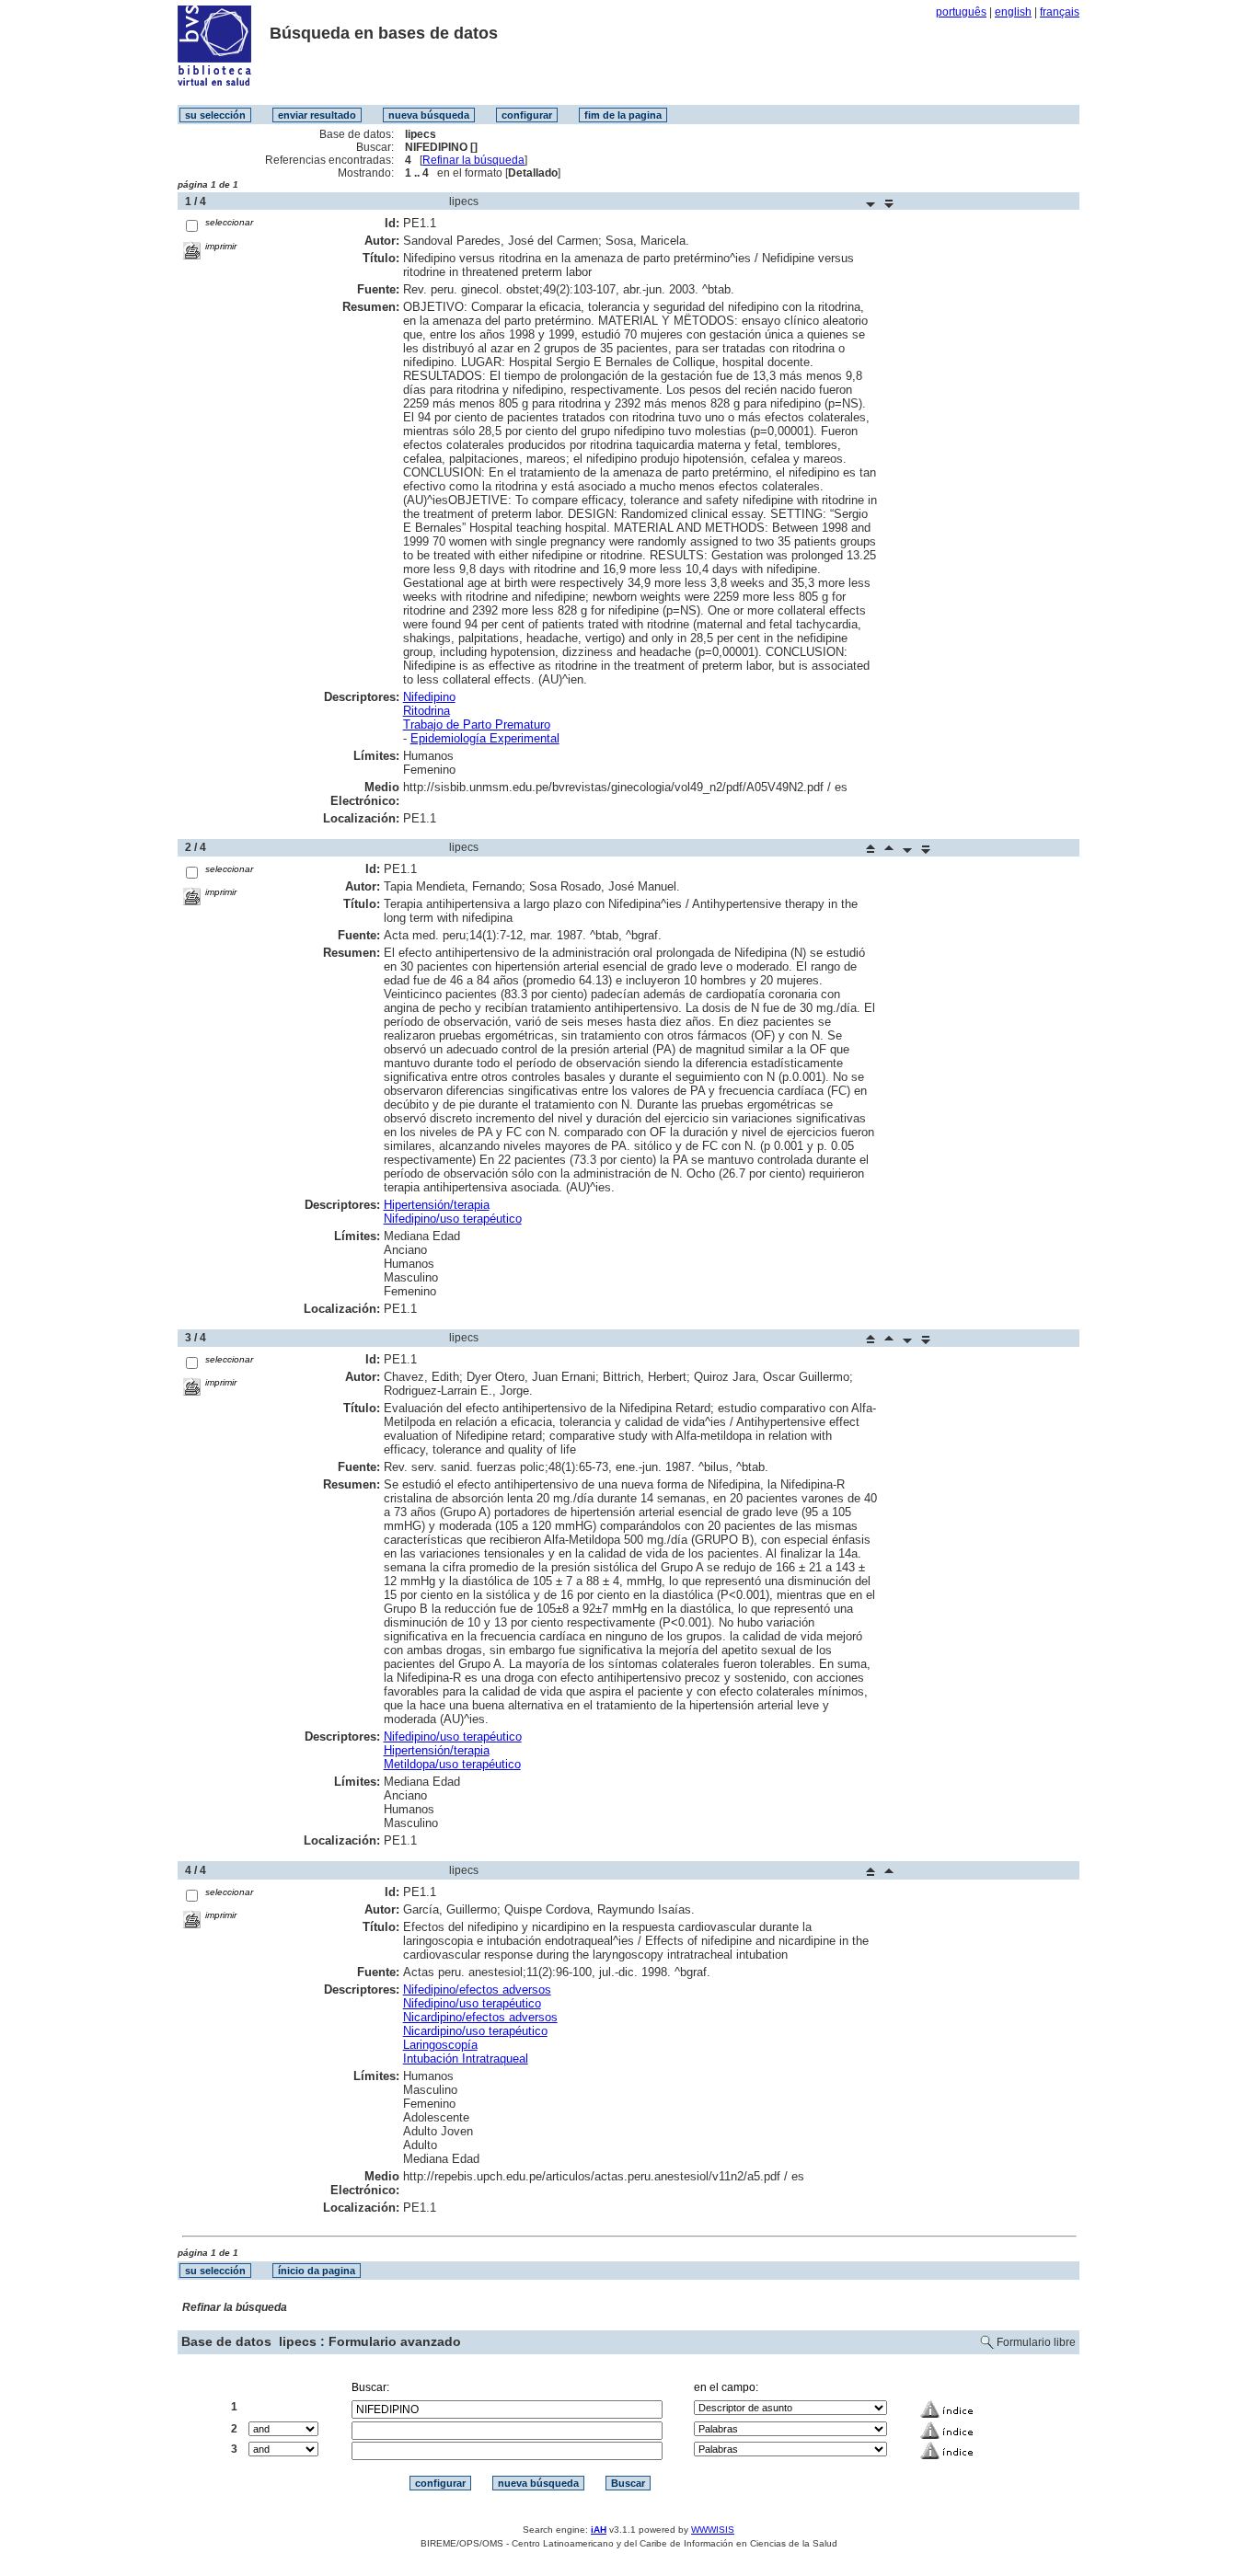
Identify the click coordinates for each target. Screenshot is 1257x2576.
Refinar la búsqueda (473, 160)
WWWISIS (713, 2530)
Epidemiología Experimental (485, 738)
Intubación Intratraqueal (466, 2058)
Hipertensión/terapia (437, 1205)
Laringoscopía (440, 2045)
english (1013, 12)
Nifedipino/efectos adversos (477, 1989)
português (961, 12)
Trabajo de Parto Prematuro (477, 724)
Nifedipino (429, 697)
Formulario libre (1036, 2342)
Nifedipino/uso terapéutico (453, 1219)
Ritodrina (427, 711)
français (1060, 12)
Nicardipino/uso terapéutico (475, 2031)
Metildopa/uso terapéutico (452, 1764)
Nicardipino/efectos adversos (480, 2017)
